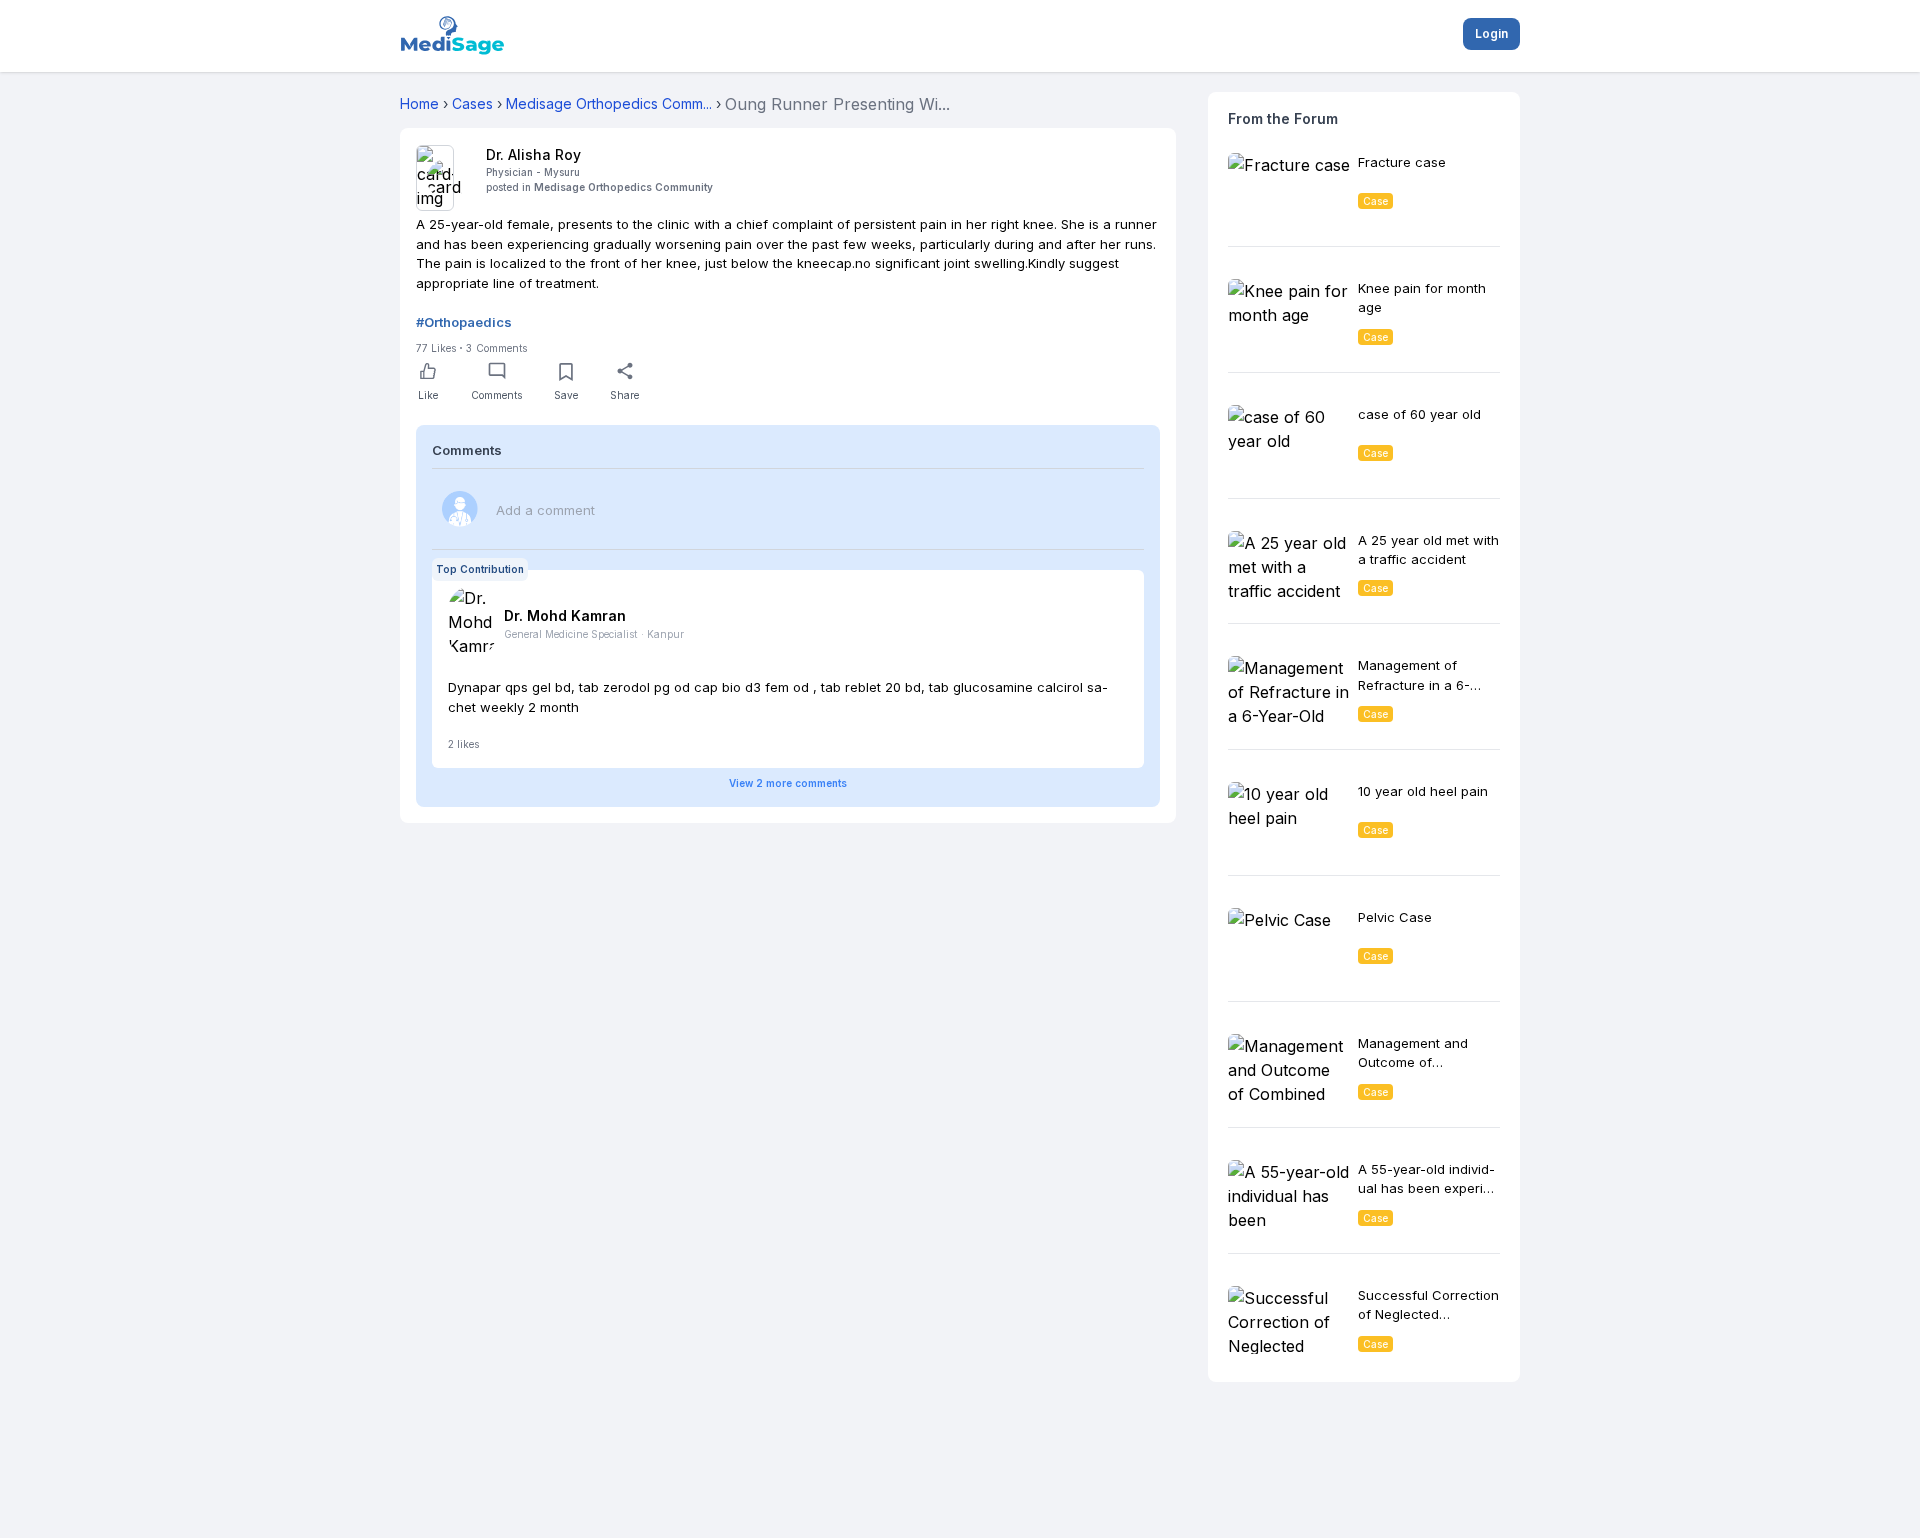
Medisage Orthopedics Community (623, 187)
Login (1491, 33)
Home (419, 103)
